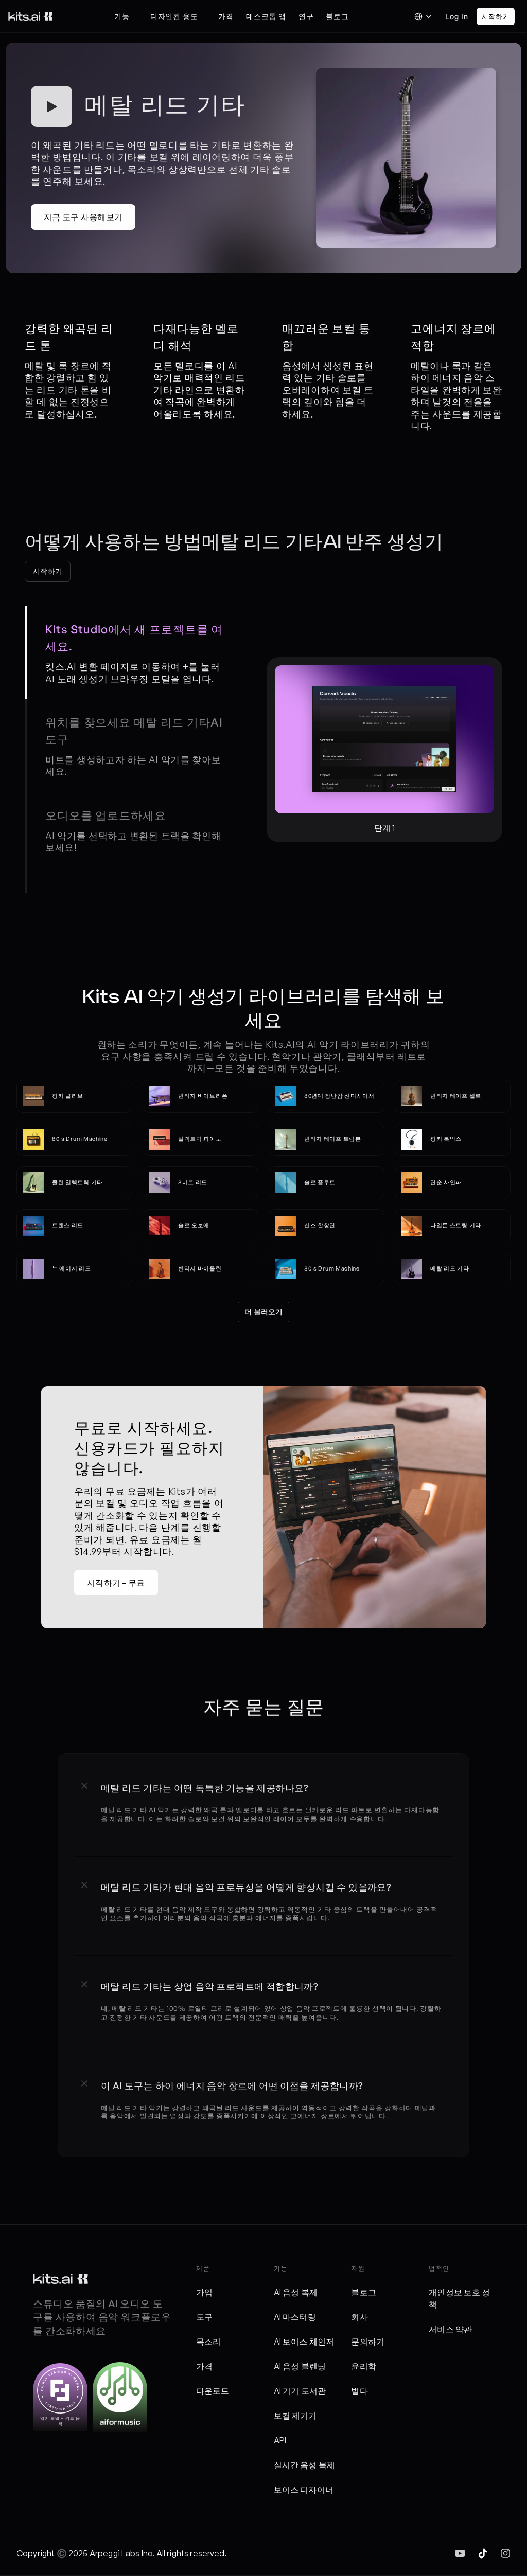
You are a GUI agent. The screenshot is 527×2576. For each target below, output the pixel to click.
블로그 (363, 2292)
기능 (122, 16)
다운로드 (213, 2391)
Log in (457, 16)
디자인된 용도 (174, 16)
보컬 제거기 (295, 2416)
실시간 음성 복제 (304, 2465)
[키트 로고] (60, 2279)
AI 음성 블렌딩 (300, 2366)
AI (278, 2342)
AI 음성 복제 (296, 2292)
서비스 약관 (450, 2329)
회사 (359, 2317)
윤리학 (363, 2366)
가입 (204, 2292)
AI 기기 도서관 (300, 2391)
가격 (204, 2366)
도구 (204, 2317)
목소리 (208, 2342)
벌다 (359, 2391)
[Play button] (51, 106)
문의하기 (368, 2342)
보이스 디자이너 (304, 2490)
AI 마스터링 (295, 2317)
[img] (460, 2553)
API (280, 2440)
